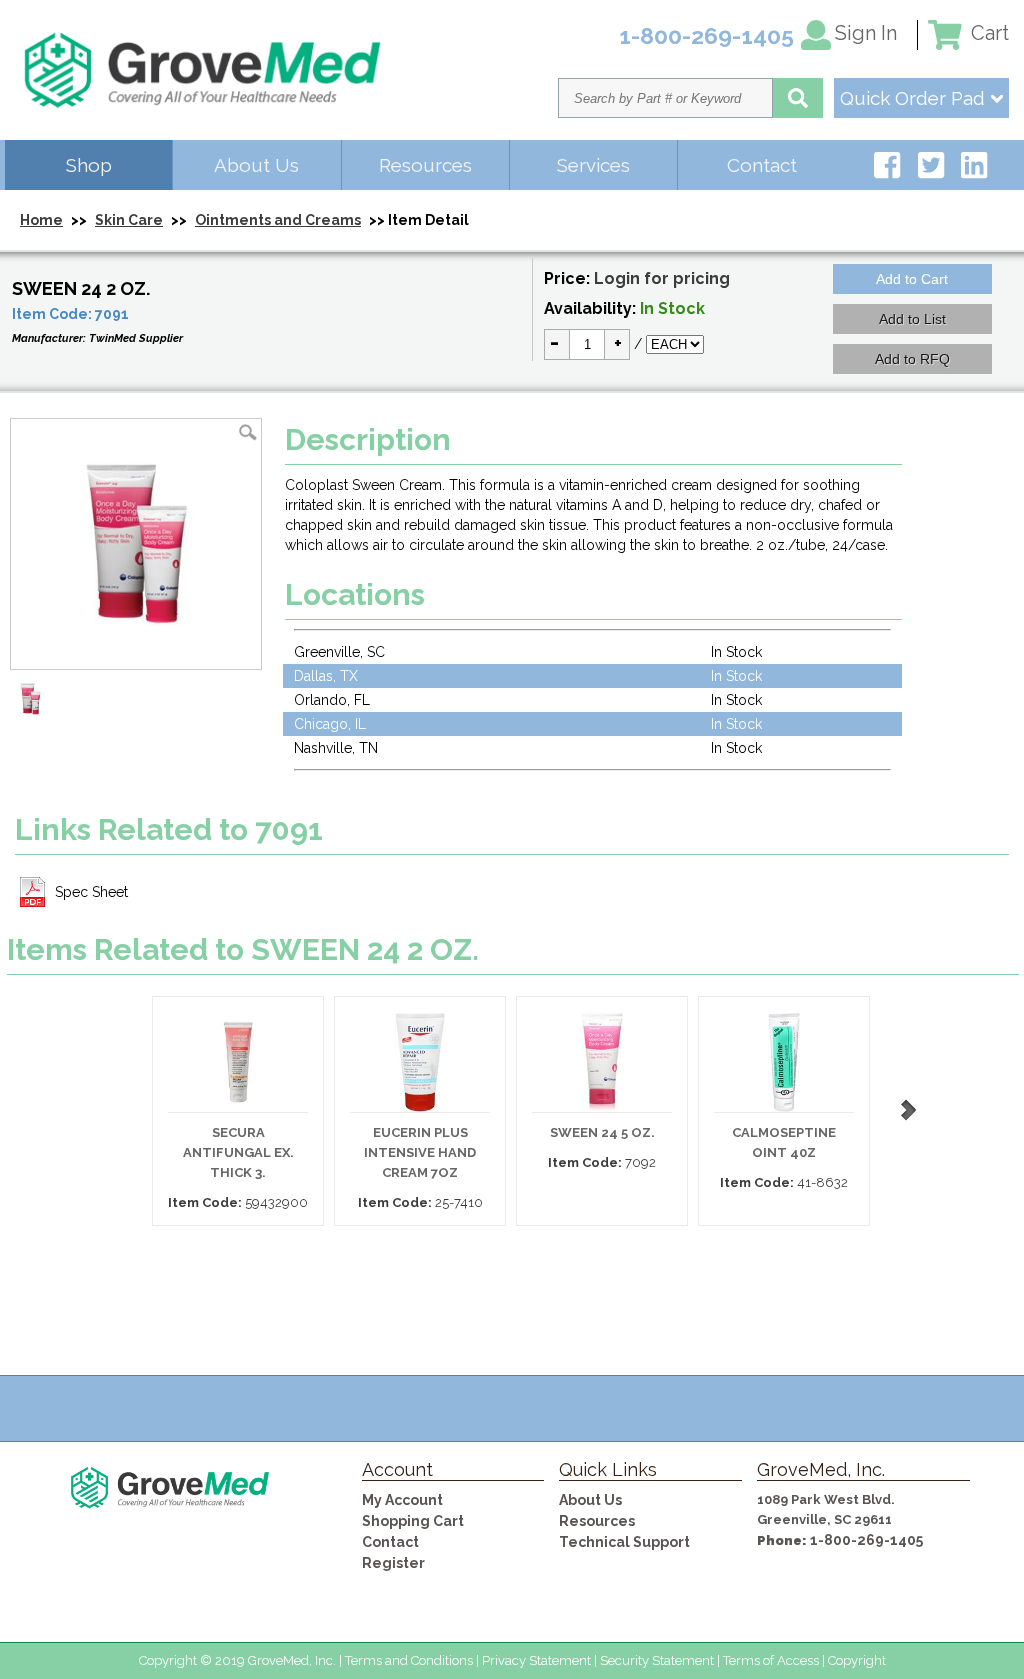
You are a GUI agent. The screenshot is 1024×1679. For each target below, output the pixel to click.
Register (393, 1563)
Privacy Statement (536, 1660)
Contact (762, 165)
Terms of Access (771, 1660)
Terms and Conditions (409, 1660)
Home (41, 220)
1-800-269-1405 (866, 1540)
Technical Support (624, 1542)
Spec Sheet (91, 892)
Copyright (857, 1660)
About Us (256, 165)
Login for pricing (662, 278)
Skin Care (129, 220)
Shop (89, 165)
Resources (425, 165)
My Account (402, 1500)
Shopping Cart (413, 1521)
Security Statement (657, 1660)
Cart (987, 33)
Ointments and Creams (278, 220)
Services (593, 165)
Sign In (866, 33)
